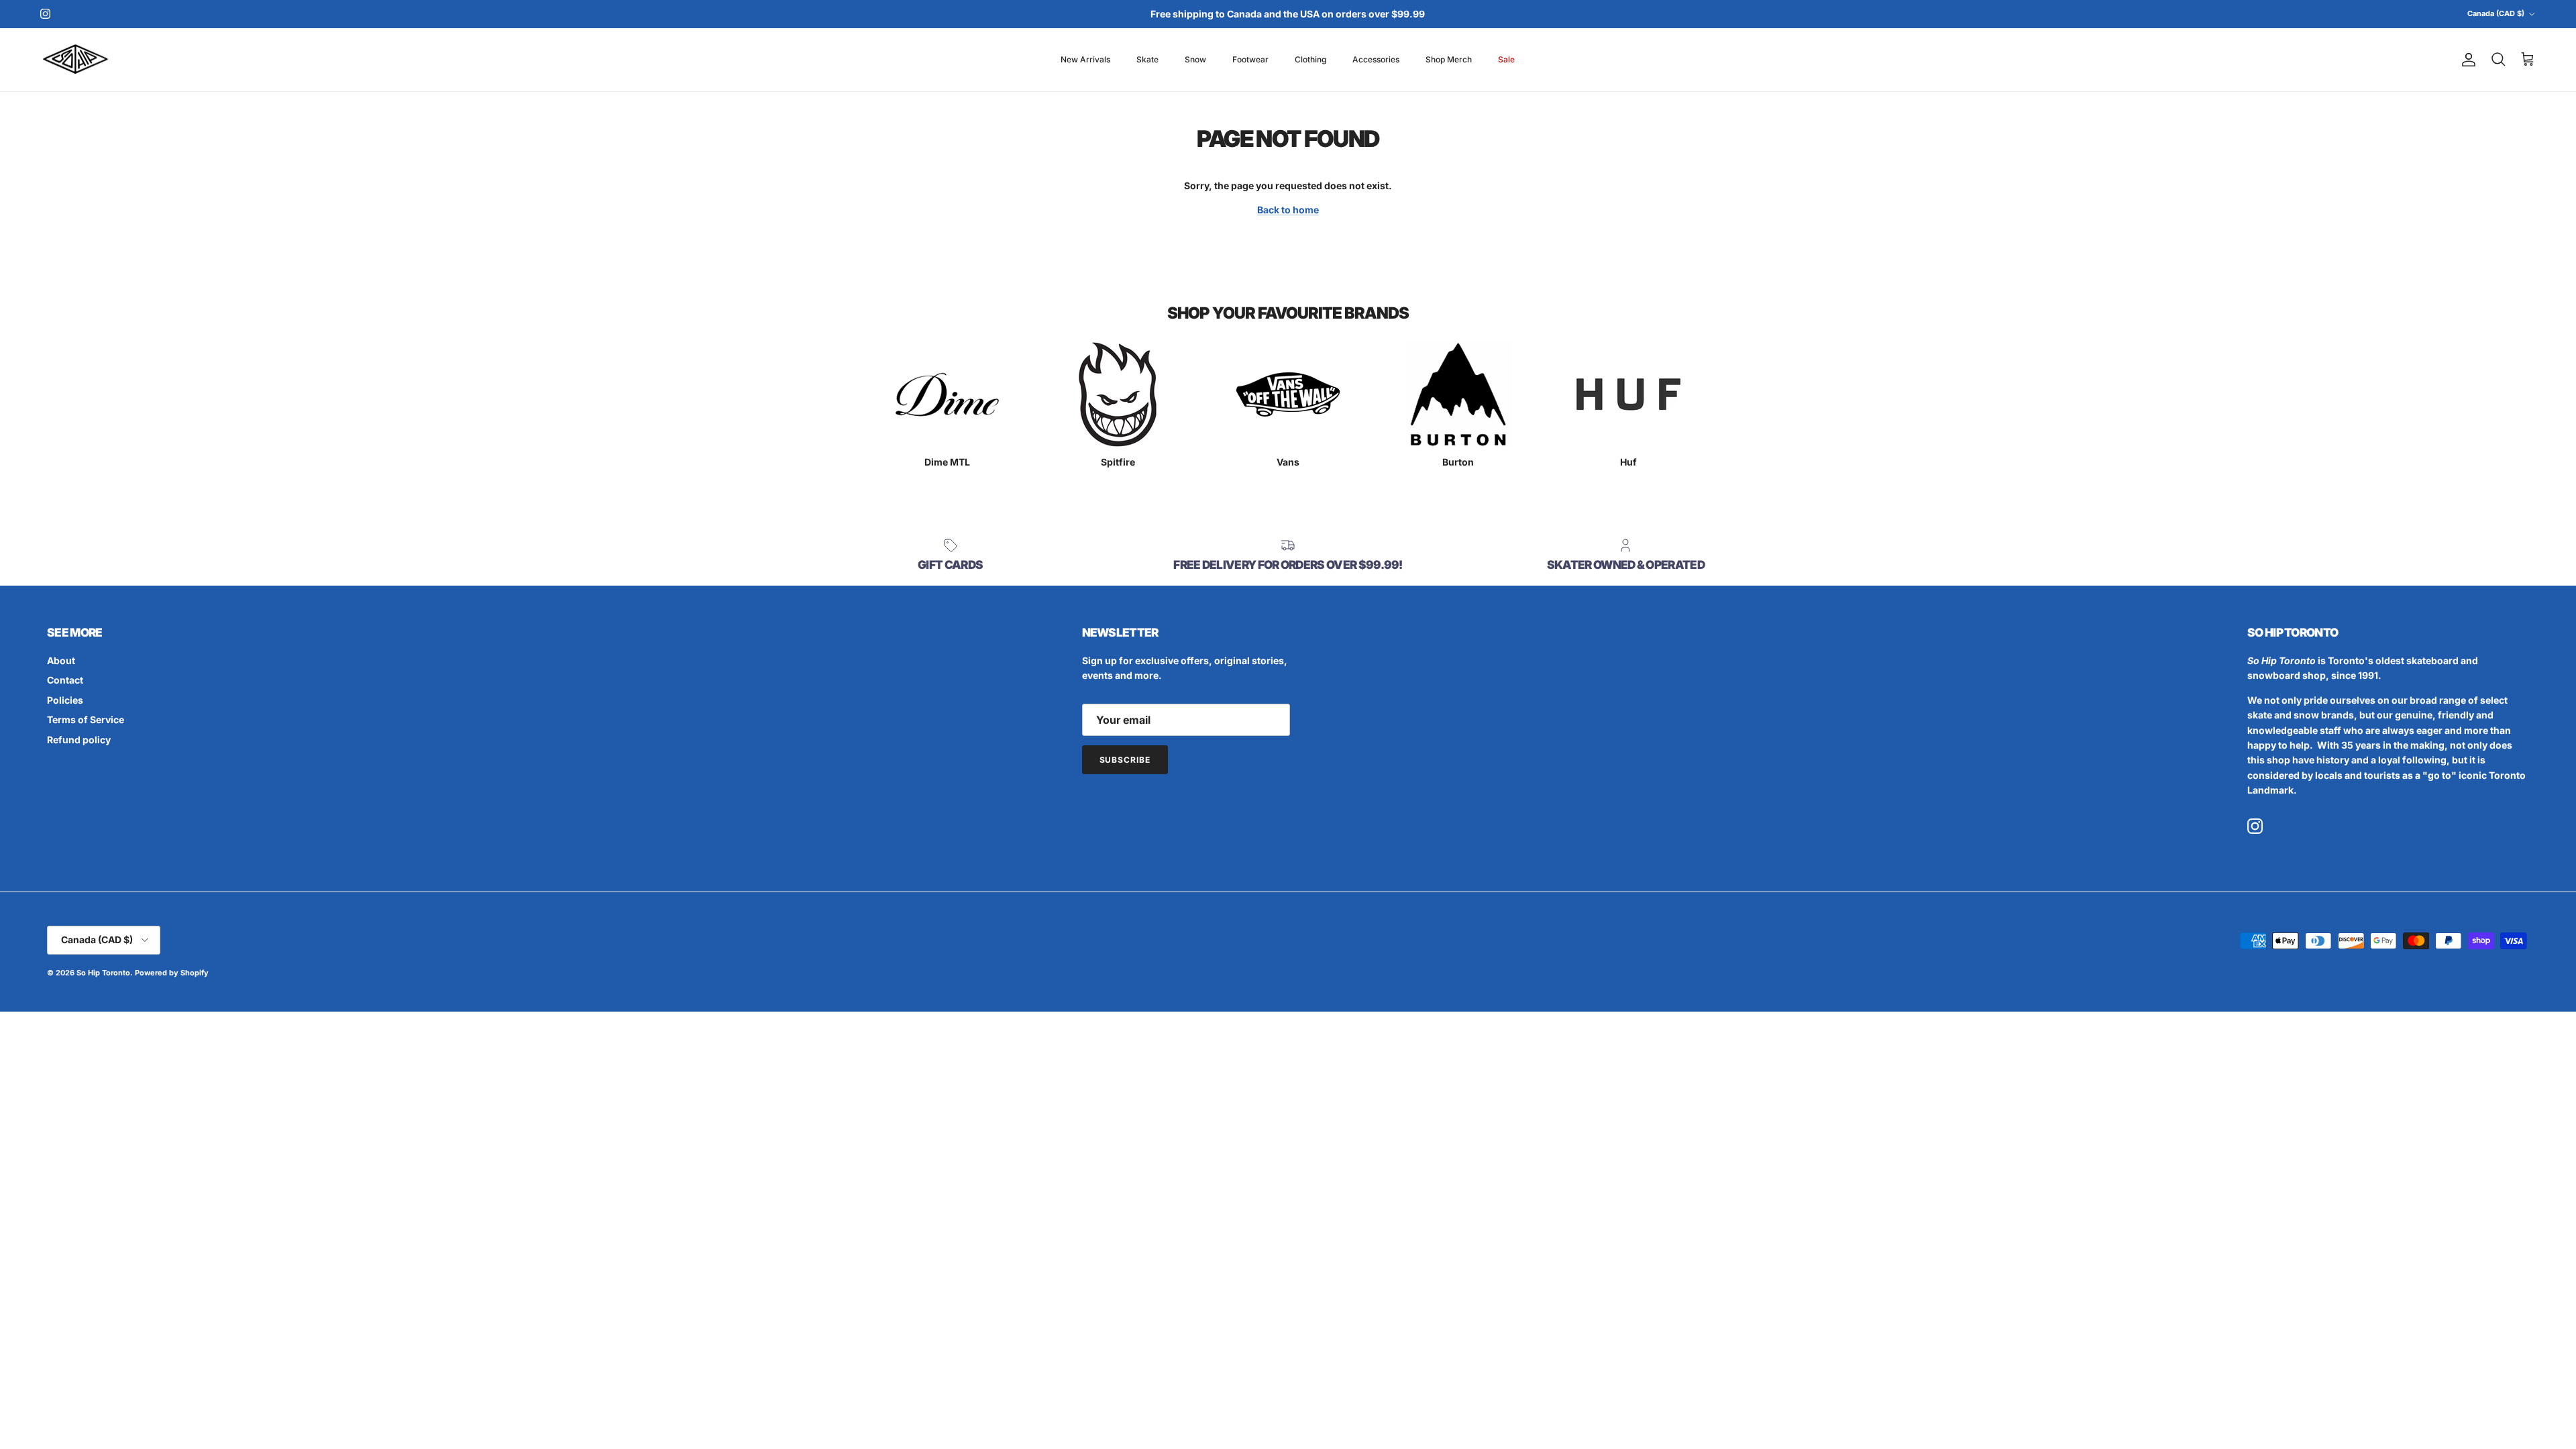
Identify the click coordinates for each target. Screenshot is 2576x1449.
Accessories (1376, 59)
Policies (65, 700)
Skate (1147, 59)
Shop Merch (1449, 59)
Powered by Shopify (172, 973)
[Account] (2466, 60)
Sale (1506, 59)
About (61, 660)
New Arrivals (1085, 59)
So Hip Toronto (103, 973)
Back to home (1288, 210)
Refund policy (79, 740)
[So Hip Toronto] (75, 60)
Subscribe (1125, 760)
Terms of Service (86, 719)
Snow (1195, 59)
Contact (65, 680)
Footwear (1250, 59)
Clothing (1310, 59)
